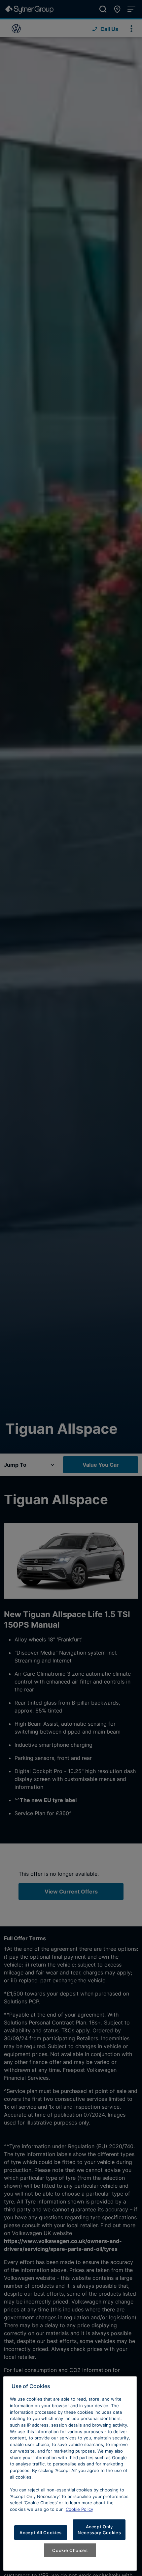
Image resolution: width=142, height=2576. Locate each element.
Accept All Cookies (41, 2533)
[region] (70, 2473)
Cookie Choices (70, 2550)
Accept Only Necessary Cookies (99, 2530)
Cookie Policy (79, 2509)
